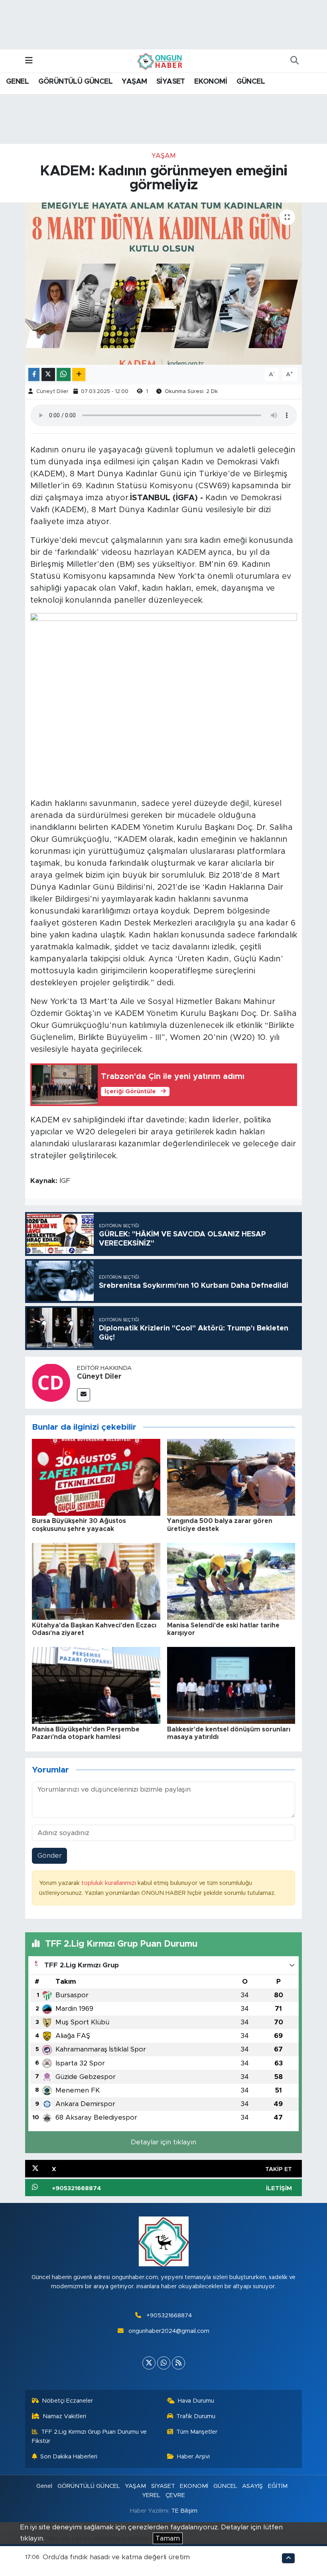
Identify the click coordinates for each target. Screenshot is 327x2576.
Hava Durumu (196, 2401)
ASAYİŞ (252, 2486)
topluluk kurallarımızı (109, 1883)
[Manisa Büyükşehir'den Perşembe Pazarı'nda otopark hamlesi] (96, 1685)
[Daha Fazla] (79, 374)
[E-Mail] (84, 1395)
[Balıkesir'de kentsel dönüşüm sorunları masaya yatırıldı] (231, 1685)
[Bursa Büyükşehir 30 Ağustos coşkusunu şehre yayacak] (96, 1477)
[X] (149, 2363)
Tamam (168, 2538)
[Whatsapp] (164, 2363)
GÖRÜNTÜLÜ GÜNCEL (75, 82)
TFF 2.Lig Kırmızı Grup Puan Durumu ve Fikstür (90, 2436)
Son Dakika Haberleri (69, 2457)
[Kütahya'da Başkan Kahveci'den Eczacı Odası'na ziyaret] (96, 1581)
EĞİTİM (278, 2486)
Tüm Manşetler (197, 2432)
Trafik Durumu (196, 2416)
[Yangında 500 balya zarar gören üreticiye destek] (231, 1477)
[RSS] (178, 2363)
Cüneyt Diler (52, 392)
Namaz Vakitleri (64, 2416)
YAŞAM (134, 82)
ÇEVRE (175, 2495)
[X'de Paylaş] (48, 374)
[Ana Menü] (29, 61)
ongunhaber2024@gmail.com (169, 2331)
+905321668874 (169, 2316)
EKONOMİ (211, 82)
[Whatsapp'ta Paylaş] (64, 374)
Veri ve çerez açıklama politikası (98, 2538)
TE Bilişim (184, 2511)
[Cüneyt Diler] (51, 1382)
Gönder (50, 1856)
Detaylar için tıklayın (163, 2142)
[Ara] (294, 61)
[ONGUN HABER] (160, 61)
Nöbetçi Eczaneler (67, 2401)
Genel (44, 2486)
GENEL (17, 82)
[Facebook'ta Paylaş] (34, 374)
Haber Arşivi (193, 2457)
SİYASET (171, 82)
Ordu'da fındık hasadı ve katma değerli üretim (116, 2557)
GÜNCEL (251, 82)
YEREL (151, 2495)
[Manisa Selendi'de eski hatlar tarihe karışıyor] (231, 1581)
